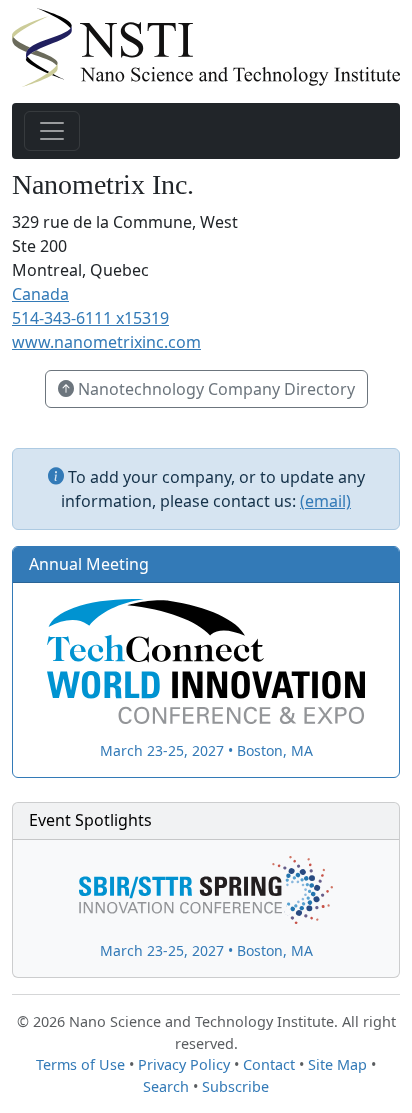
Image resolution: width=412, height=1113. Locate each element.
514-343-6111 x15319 (90, 318)
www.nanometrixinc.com (106, 342)
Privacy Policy (184, 1064)
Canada (40, 294)
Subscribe (235, 1086)
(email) (325, 501)
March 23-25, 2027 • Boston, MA (206, 750)
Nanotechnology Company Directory (214, 389)
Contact (269, 1064)
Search (166, 1086)
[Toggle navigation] (52, 131)
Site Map (337, 1064)
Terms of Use (80, 1064)
